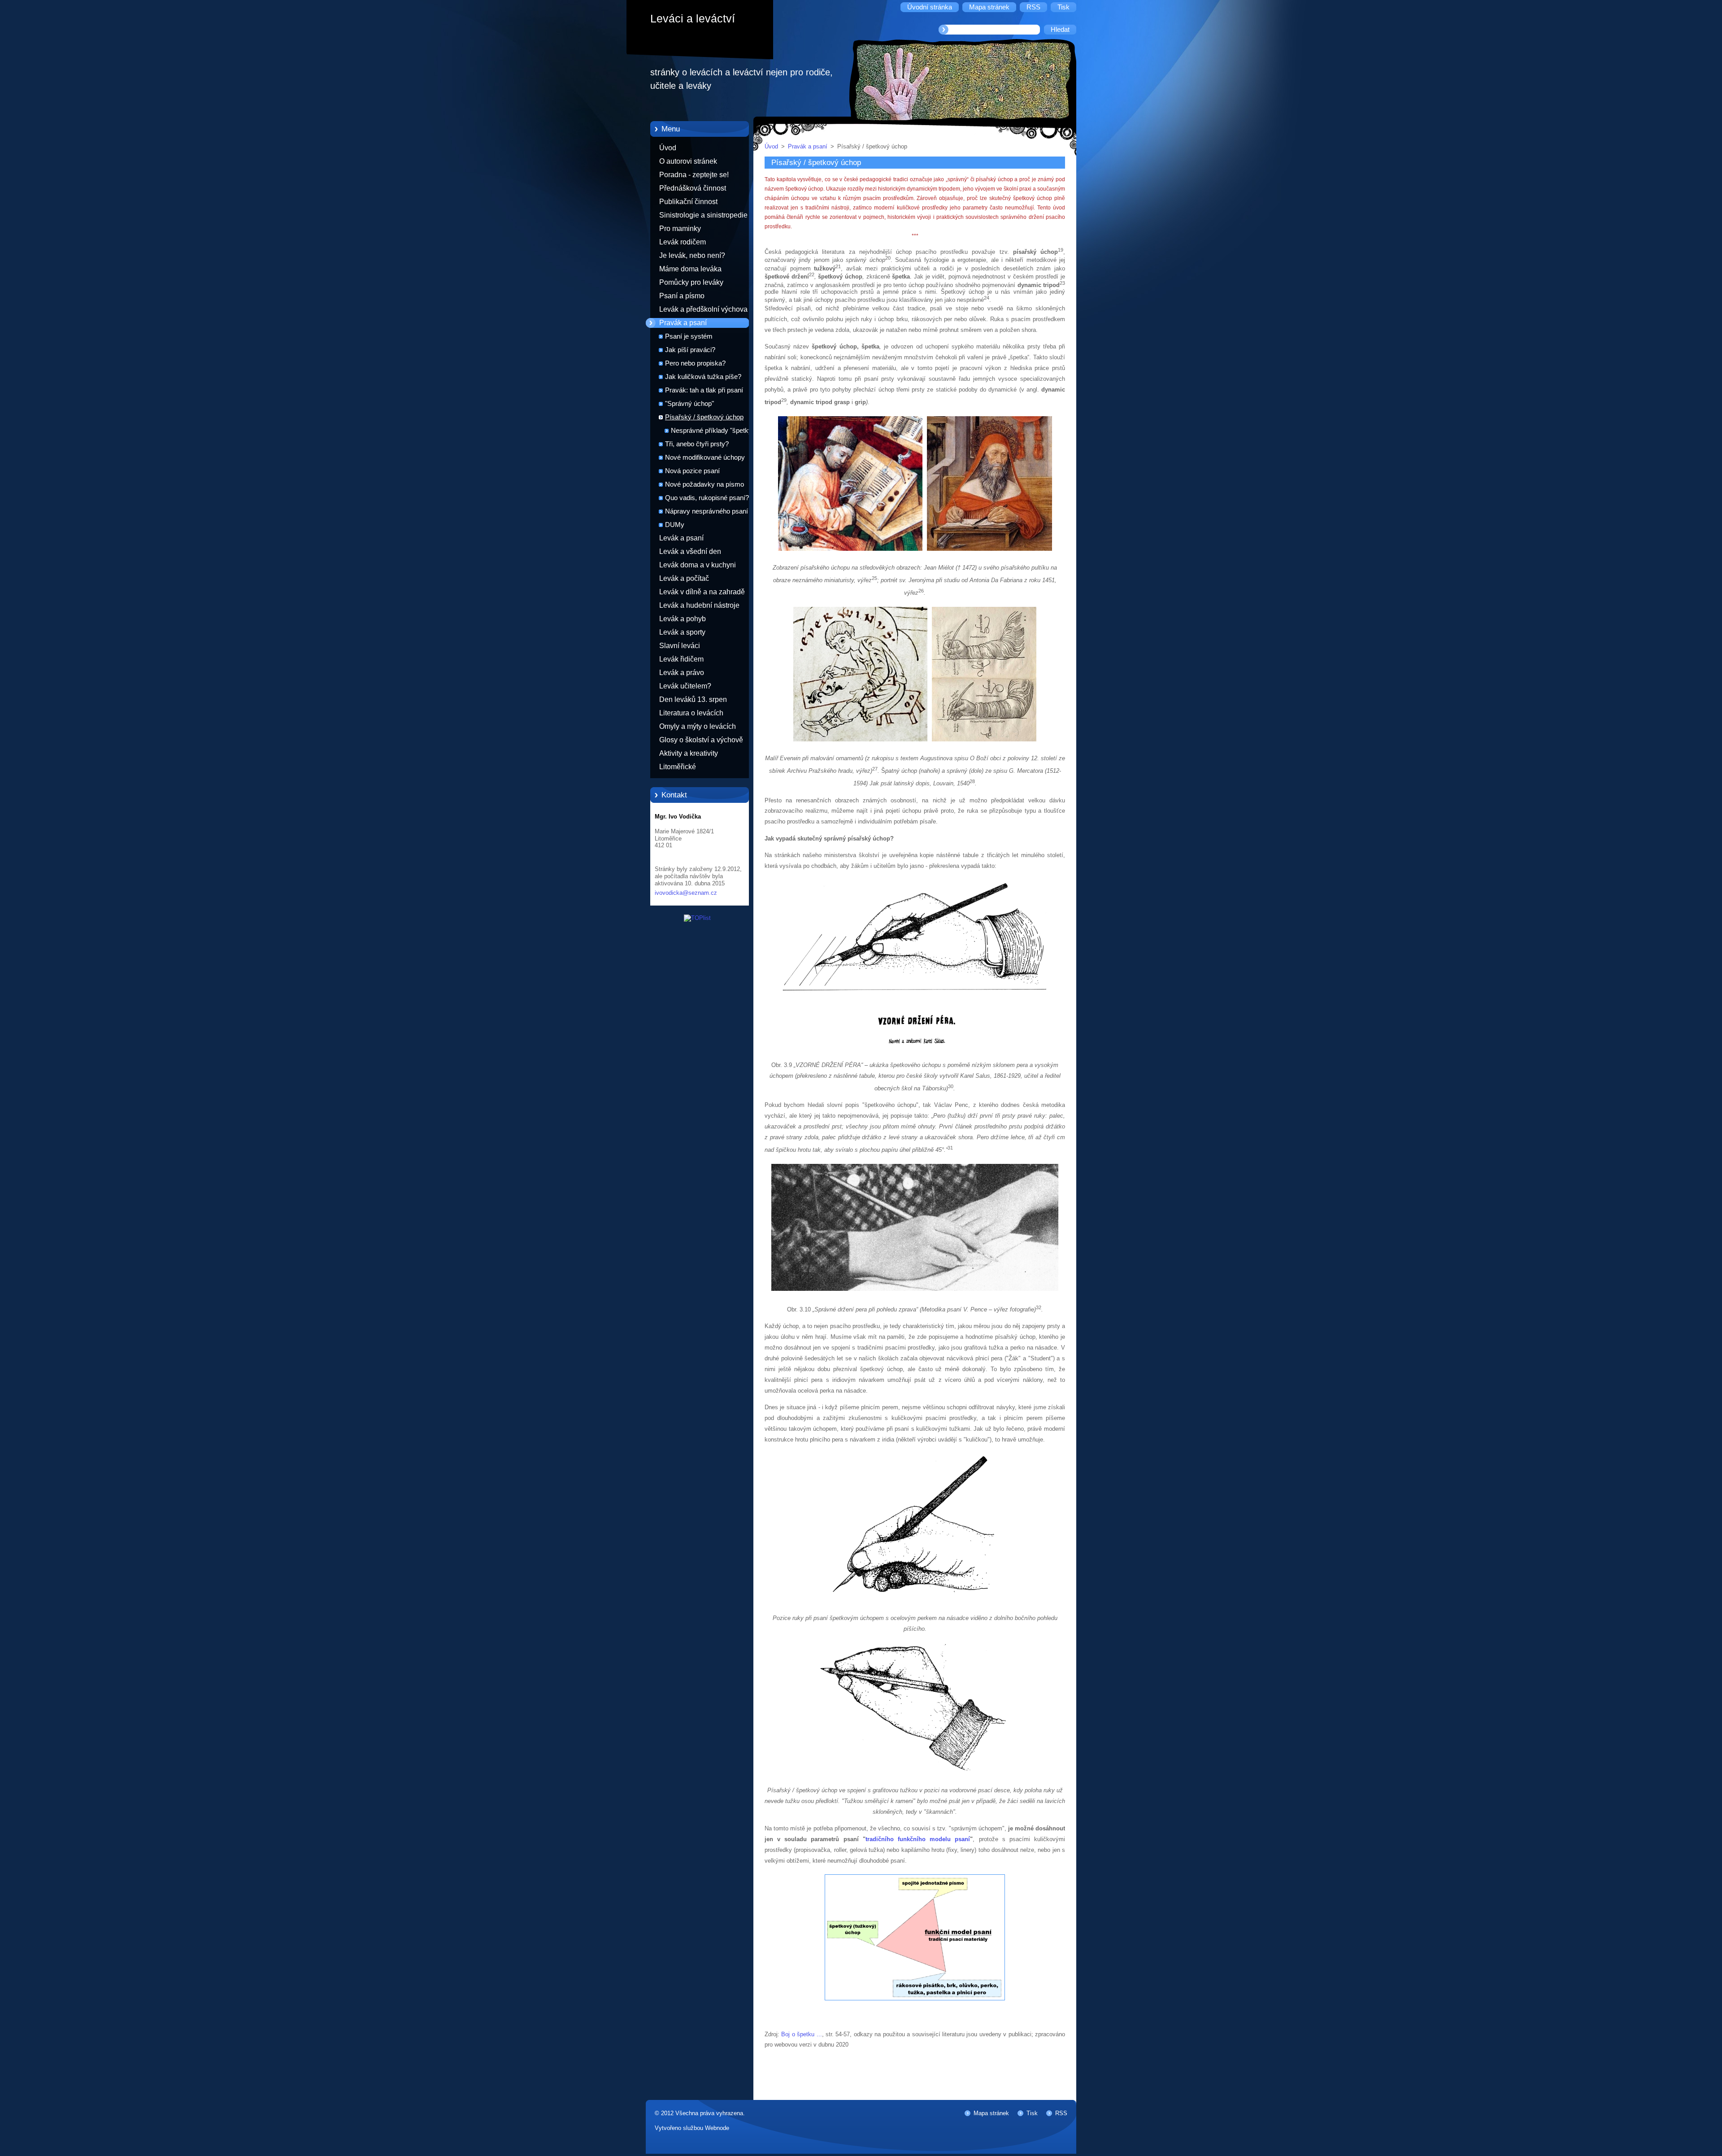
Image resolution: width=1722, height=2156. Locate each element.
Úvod (668, 148)
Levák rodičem (683, 242)
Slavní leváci (680, 646)
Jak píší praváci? (690, 350)
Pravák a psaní (683, 323)
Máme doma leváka (690, 269)
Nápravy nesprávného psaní (707, 511)
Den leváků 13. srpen (693, 699)
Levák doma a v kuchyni (698, 565)
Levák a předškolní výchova (703, 309)
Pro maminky (680, 229)
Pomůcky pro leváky (691, 282)
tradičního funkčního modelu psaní (918, 1839)
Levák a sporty (682, 632)
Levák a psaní (681, 538)
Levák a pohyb (683, 619)
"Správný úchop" (689, 404)
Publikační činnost (688, 202)
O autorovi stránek (688, 161)
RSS (1061, 2113)
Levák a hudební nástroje (699, 605)
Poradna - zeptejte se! (694, 175)
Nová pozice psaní (692, 471)
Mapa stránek (991, 2113)
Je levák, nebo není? (692, 255)
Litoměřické (678, 767)
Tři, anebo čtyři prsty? (697, 444)
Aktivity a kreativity (689, 753)
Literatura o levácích (691, 713)
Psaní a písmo (682, 296)
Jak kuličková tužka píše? (703, 377)
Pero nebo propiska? (695, 363)
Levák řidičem (681, 659)
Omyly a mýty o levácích (698, 726)
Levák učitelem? (685, 686)
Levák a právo (682, 673)
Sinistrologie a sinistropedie (703, 215)
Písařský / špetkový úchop (704, 417)
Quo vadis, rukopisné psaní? (707, 498)
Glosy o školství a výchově (701, 740)
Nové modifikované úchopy (705, 457)
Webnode (717, 2128)
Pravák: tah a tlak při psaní (704, 390)
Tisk (1032, 2113)
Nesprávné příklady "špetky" (713, 431)
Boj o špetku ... (801, 2034)
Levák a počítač (684, 578)
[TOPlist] (697, 918)
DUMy (675, 525)
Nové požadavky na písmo (704, 484)
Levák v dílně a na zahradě (702, 592)
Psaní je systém (689, 336)
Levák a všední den (690, 551)
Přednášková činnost (693, 188)
